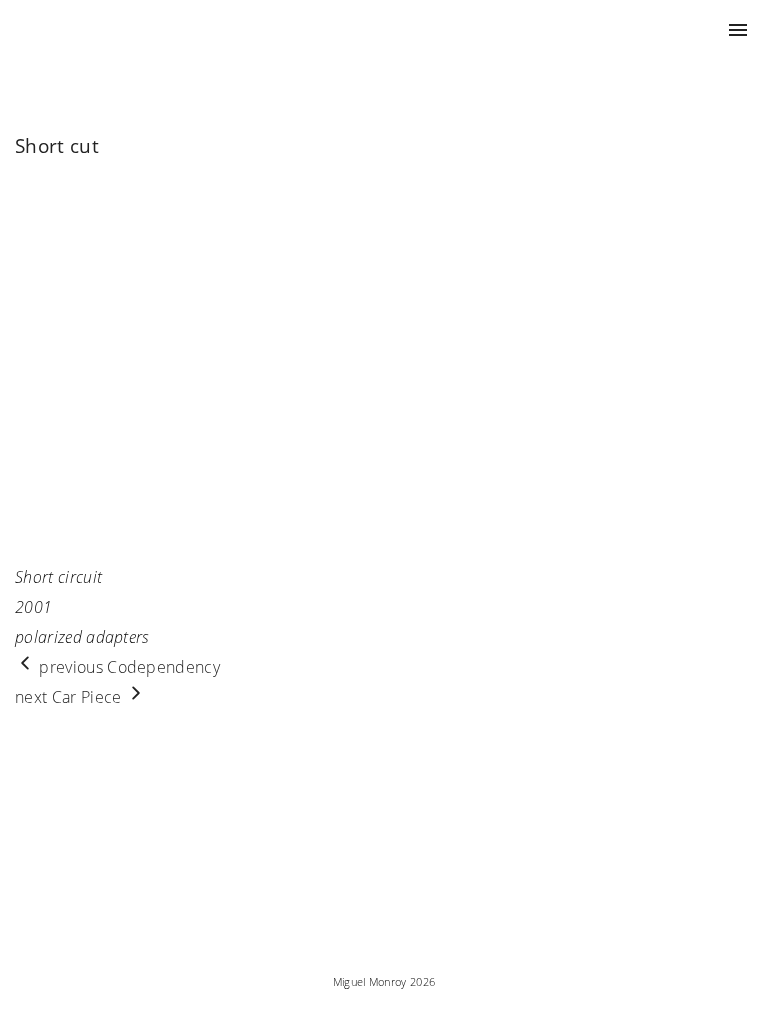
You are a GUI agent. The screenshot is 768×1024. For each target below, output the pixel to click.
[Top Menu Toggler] (738, 30)
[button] (33, 357)
